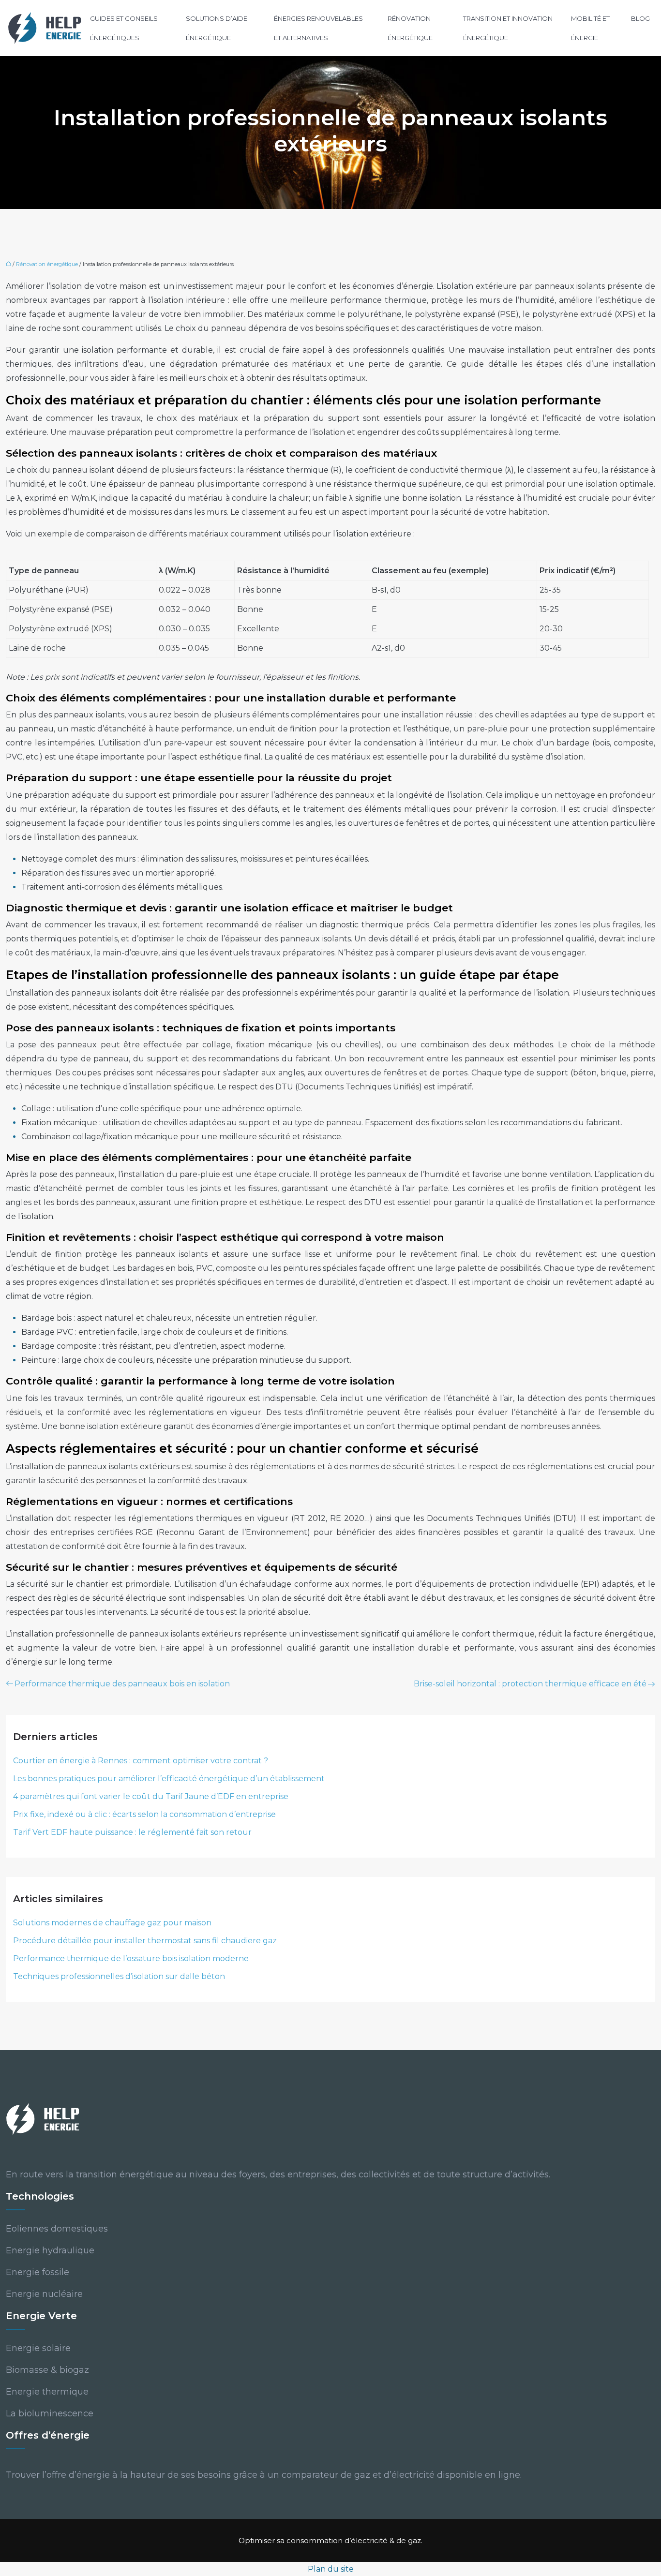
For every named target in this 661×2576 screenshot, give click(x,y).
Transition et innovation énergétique (508, 28)
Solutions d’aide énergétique (217, 28)
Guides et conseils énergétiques (124, 28)
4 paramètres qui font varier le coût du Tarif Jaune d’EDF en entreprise (151, 1796)
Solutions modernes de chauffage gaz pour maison (112, 1923)
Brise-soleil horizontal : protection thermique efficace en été (530, 1684)
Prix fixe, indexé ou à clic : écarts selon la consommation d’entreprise (144, 1814)
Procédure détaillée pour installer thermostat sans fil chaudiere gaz (145, 1941)
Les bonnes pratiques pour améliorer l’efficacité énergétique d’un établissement (169, 1779)
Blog (640, 18)
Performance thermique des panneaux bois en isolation (122, 1684)
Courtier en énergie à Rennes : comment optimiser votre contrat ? (141, 1761)
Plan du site (331, 2569)
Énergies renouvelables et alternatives (318, 28)
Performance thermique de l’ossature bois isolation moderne (131, 1958)
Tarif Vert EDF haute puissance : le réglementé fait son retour (132, 1832)
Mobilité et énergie (590, 28)
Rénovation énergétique (410, 28)
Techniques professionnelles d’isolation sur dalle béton (119, 1976)
